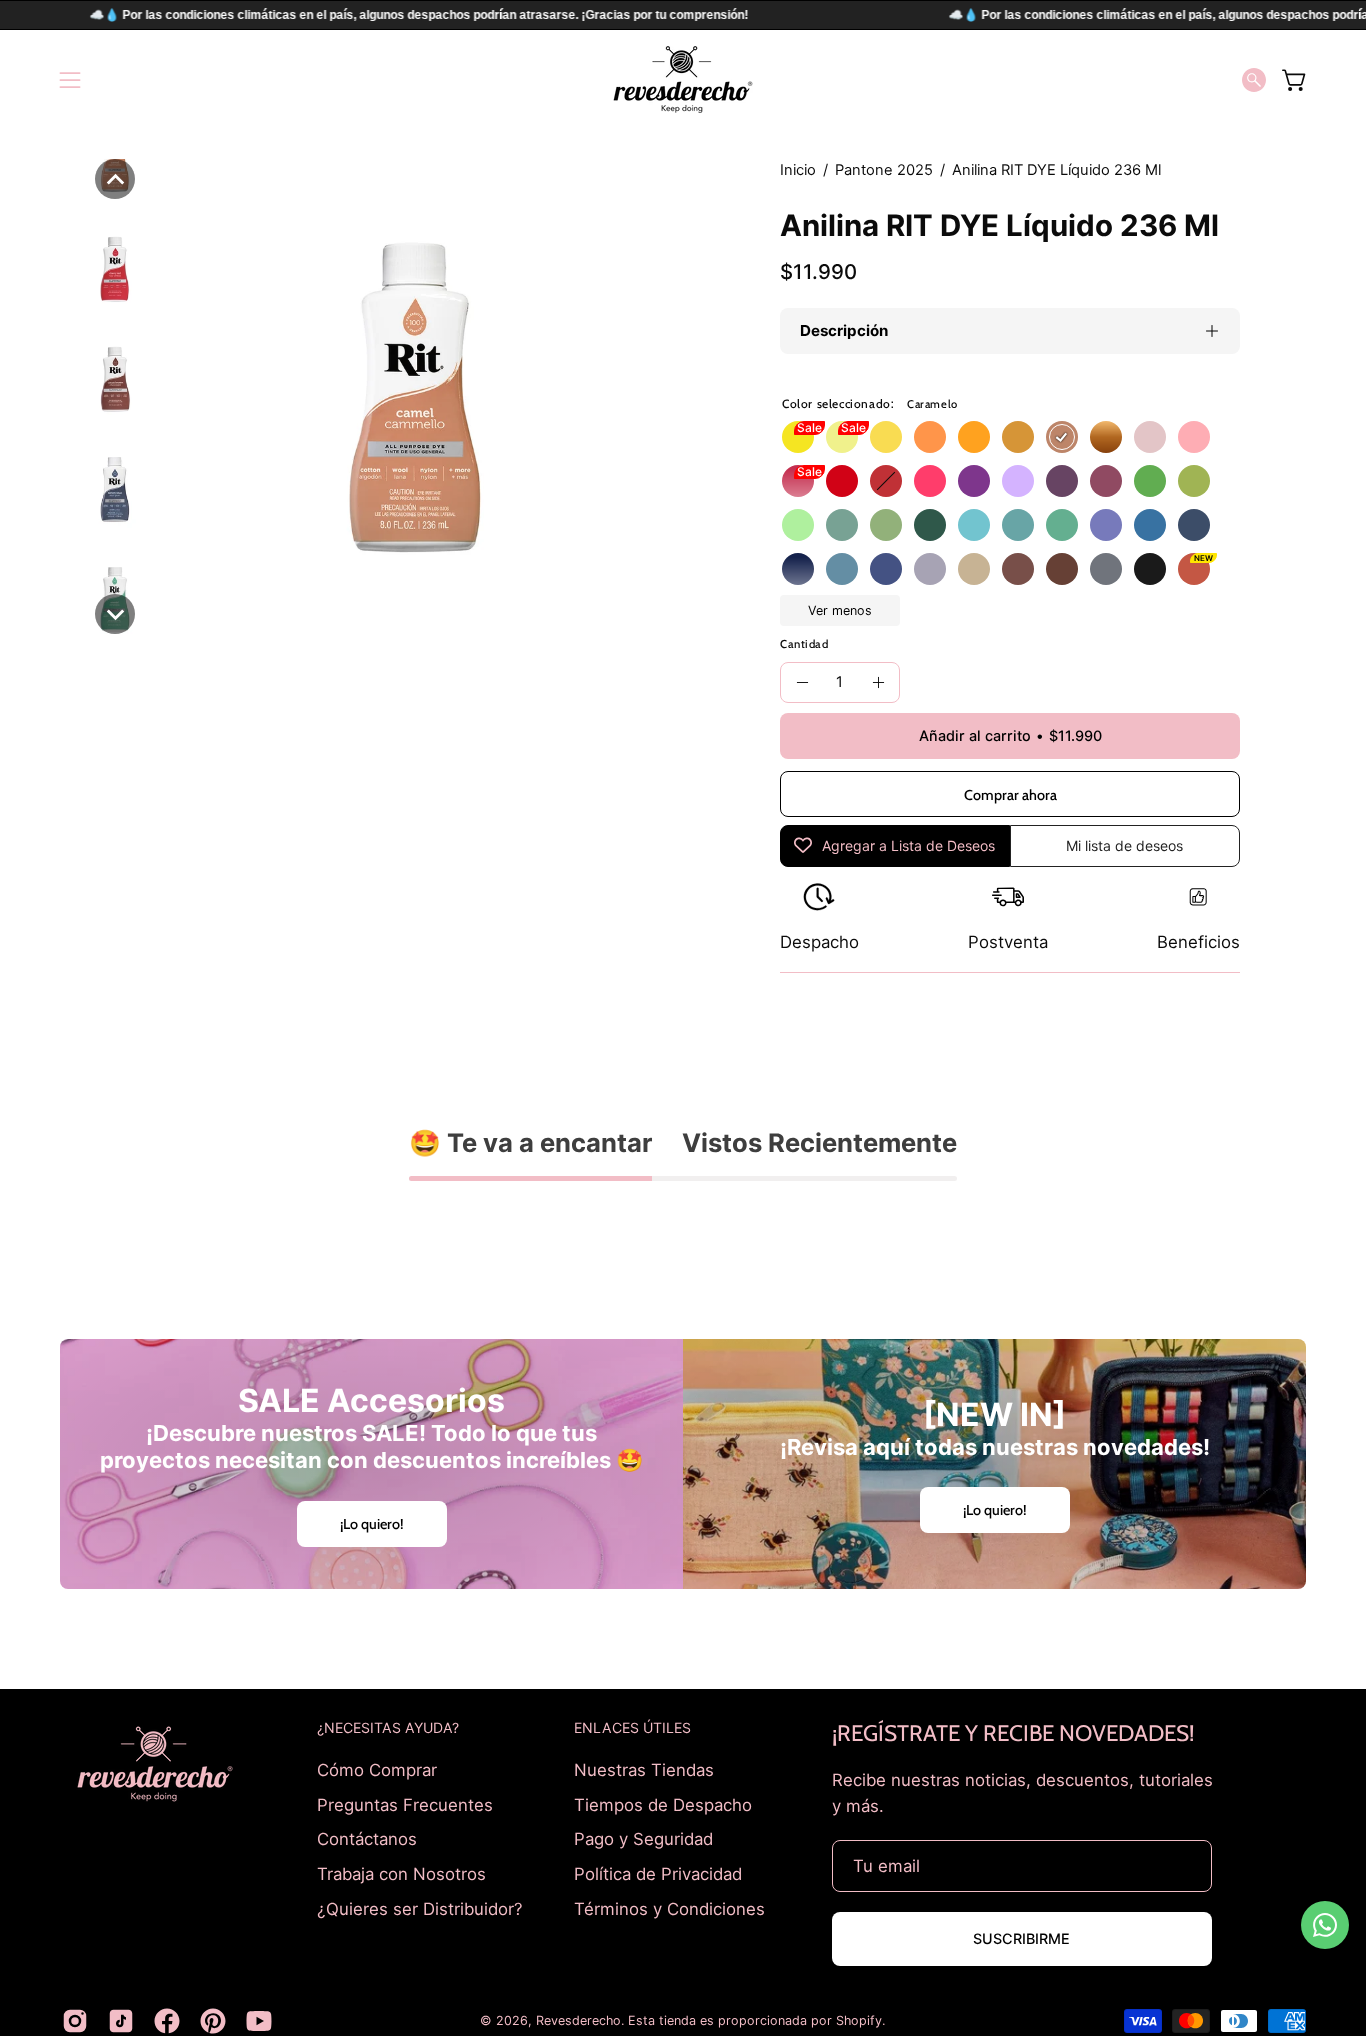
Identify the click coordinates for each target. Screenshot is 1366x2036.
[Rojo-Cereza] (886, 481)
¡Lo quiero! (372, 1524)
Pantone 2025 (884, 170)
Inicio (798, 170)
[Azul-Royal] (1150, 525)
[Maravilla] (1018, 437)
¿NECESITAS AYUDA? (388, 1727)
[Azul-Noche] (842, 569)
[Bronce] (1106, 437)
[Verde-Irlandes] (886, 525)
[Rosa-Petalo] (1194, 437)
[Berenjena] (1062, 481)
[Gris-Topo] (974, 569)
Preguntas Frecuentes (405, 1804)
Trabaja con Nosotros (401, 1873)
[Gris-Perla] (930, 569)
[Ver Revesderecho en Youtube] (259, 2021)
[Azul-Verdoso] (1018, 525)
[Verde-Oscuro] (930, 525)
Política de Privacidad (658, 1873)
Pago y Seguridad (643, 1839)
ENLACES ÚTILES (632, 1727)
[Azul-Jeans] (1194, 525)
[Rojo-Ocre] (1194, 569)
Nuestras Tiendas (644, 1770)
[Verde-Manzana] (1194, 481)
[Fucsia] (930, 481)
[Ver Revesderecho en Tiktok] (121, 2021)
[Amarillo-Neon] (842, 437)
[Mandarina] (930, 437)
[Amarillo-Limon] (798, 437)
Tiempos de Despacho (663, 1804)
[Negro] (1150, 569)
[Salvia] (842, 525)
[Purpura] (974, 481)
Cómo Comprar (377, 1770)
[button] (1254, 80)
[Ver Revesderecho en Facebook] (167, 2021)
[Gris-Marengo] (1106, 569)
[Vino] (1106, 481)
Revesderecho (578, 2020)
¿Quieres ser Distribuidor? (420, 1908)
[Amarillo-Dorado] (886, 437)
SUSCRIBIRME (1021, 1938)
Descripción (844, 330)
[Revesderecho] (683, 79)
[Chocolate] (1018, 569)
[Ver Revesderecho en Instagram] (75, 2021)
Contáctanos (367, 1839)
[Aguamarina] (974, 525)
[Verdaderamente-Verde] (1150, 481)
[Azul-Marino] (798, 569)
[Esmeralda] (1062, 525)
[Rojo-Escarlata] (842, 481)
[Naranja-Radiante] (974, 437)
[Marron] (1062, 569)
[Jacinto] (1106, 525)
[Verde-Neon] (798, 525)
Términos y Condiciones (669, 1908)
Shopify (859, 2020)
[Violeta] (1018, 481)
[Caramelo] (1062, 437)
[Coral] (798, 481)
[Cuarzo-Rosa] (1150, 437)
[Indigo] (886, 569)
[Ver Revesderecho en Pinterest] (213, 2021)
